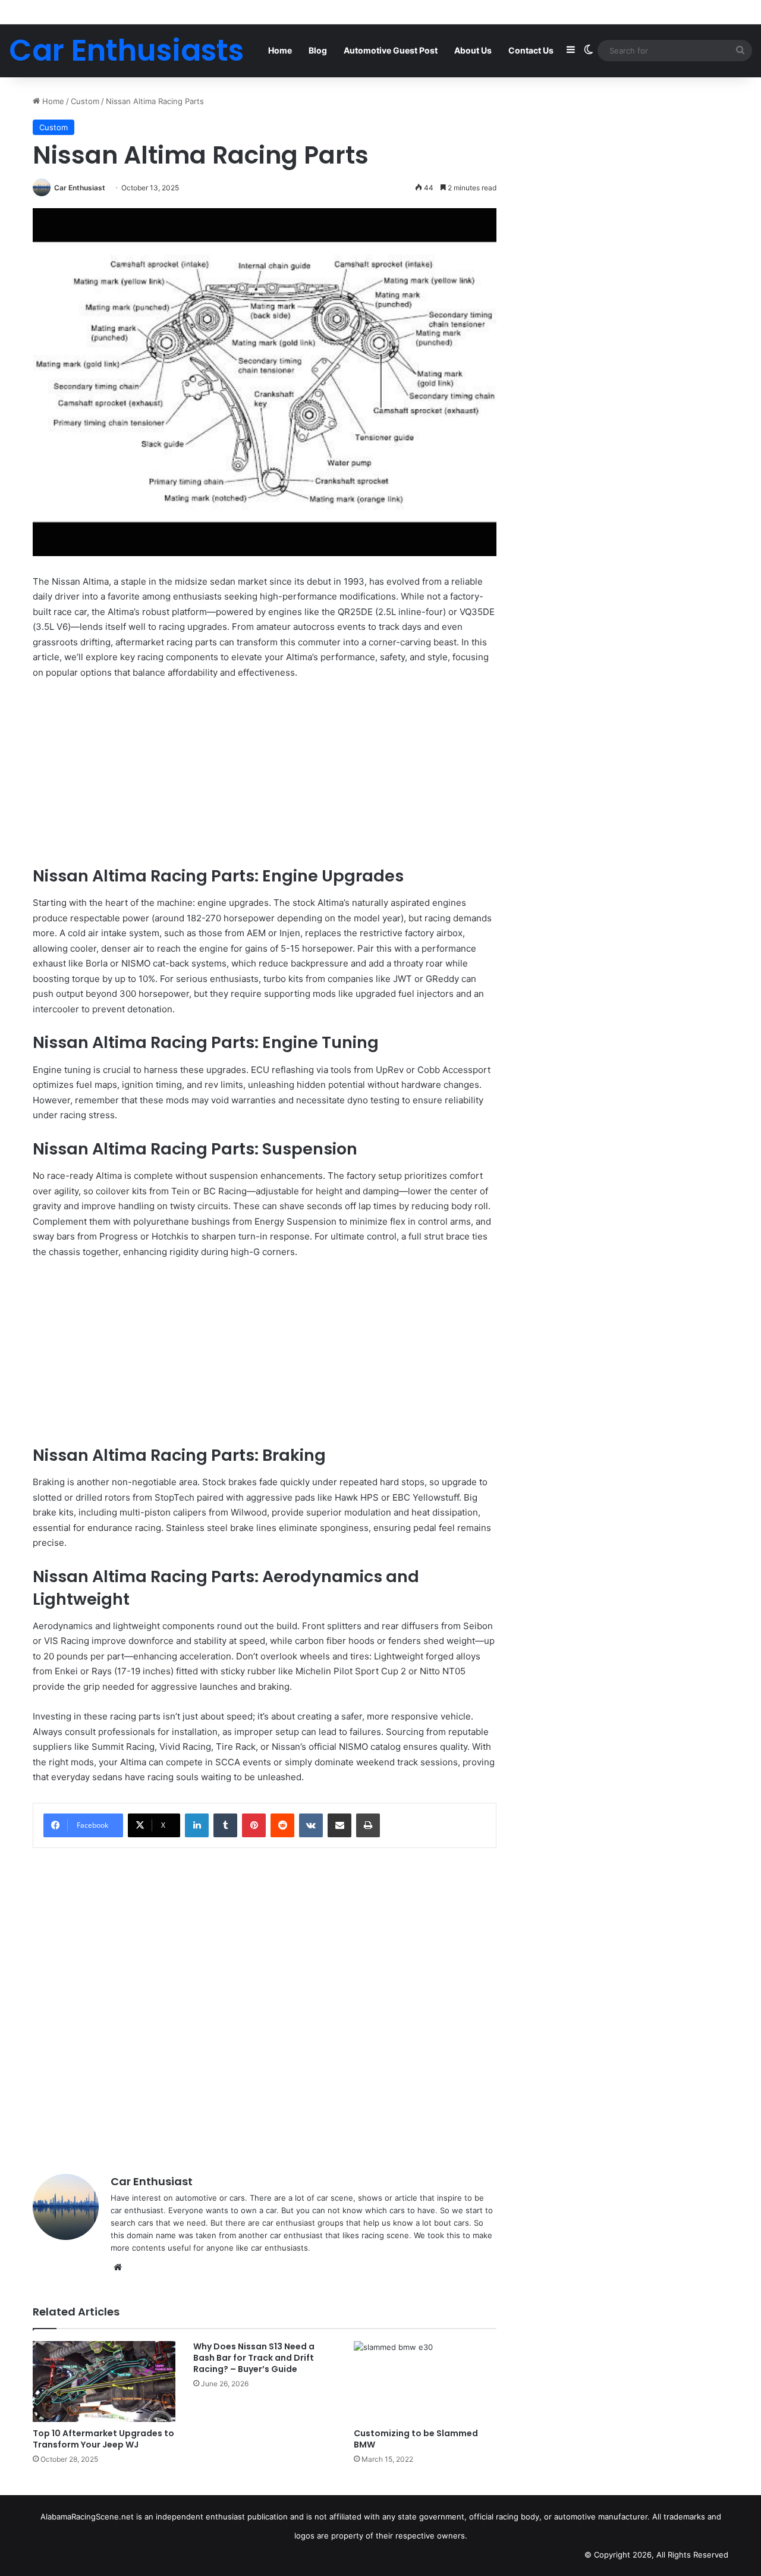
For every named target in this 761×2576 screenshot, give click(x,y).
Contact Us (531, 50)
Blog (318, 50)
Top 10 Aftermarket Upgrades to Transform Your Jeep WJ (103, 2439)
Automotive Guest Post (391, 50)
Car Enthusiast (80, 188)
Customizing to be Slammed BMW (416, 2439)
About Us (473, 50)
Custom (85, 101)
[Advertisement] (265, 778)
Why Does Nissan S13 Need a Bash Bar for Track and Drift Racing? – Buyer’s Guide (254, 2358)
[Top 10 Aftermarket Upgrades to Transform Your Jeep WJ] (104, 2381)
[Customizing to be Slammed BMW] (425, 2381)
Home (280, 50)
